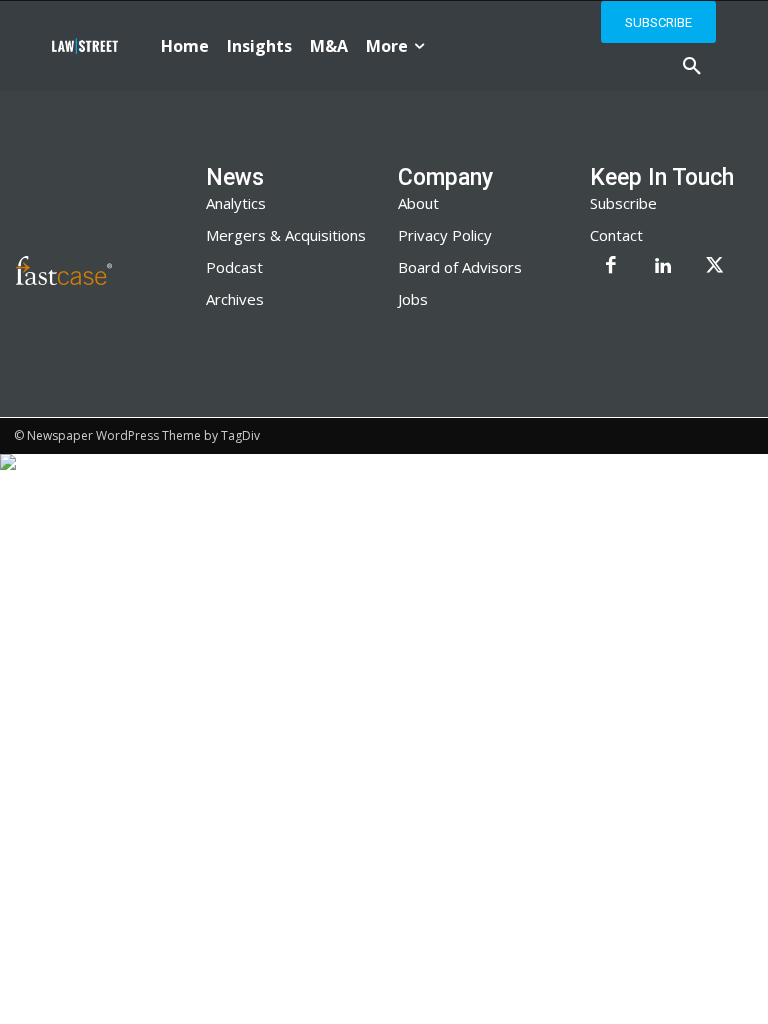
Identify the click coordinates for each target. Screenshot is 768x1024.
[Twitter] (715, 267)
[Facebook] (611, 267)
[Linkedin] (663, 267)
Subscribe (623, 203)
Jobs (413, 299)
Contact (616, 235)
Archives (235, 299)
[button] (692, 67)
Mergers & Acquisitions (286, 235)
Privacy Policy (445, 235)
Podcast (234, 267)
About (418, 203)
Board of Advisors (460, 267)
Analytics (236, 203)
